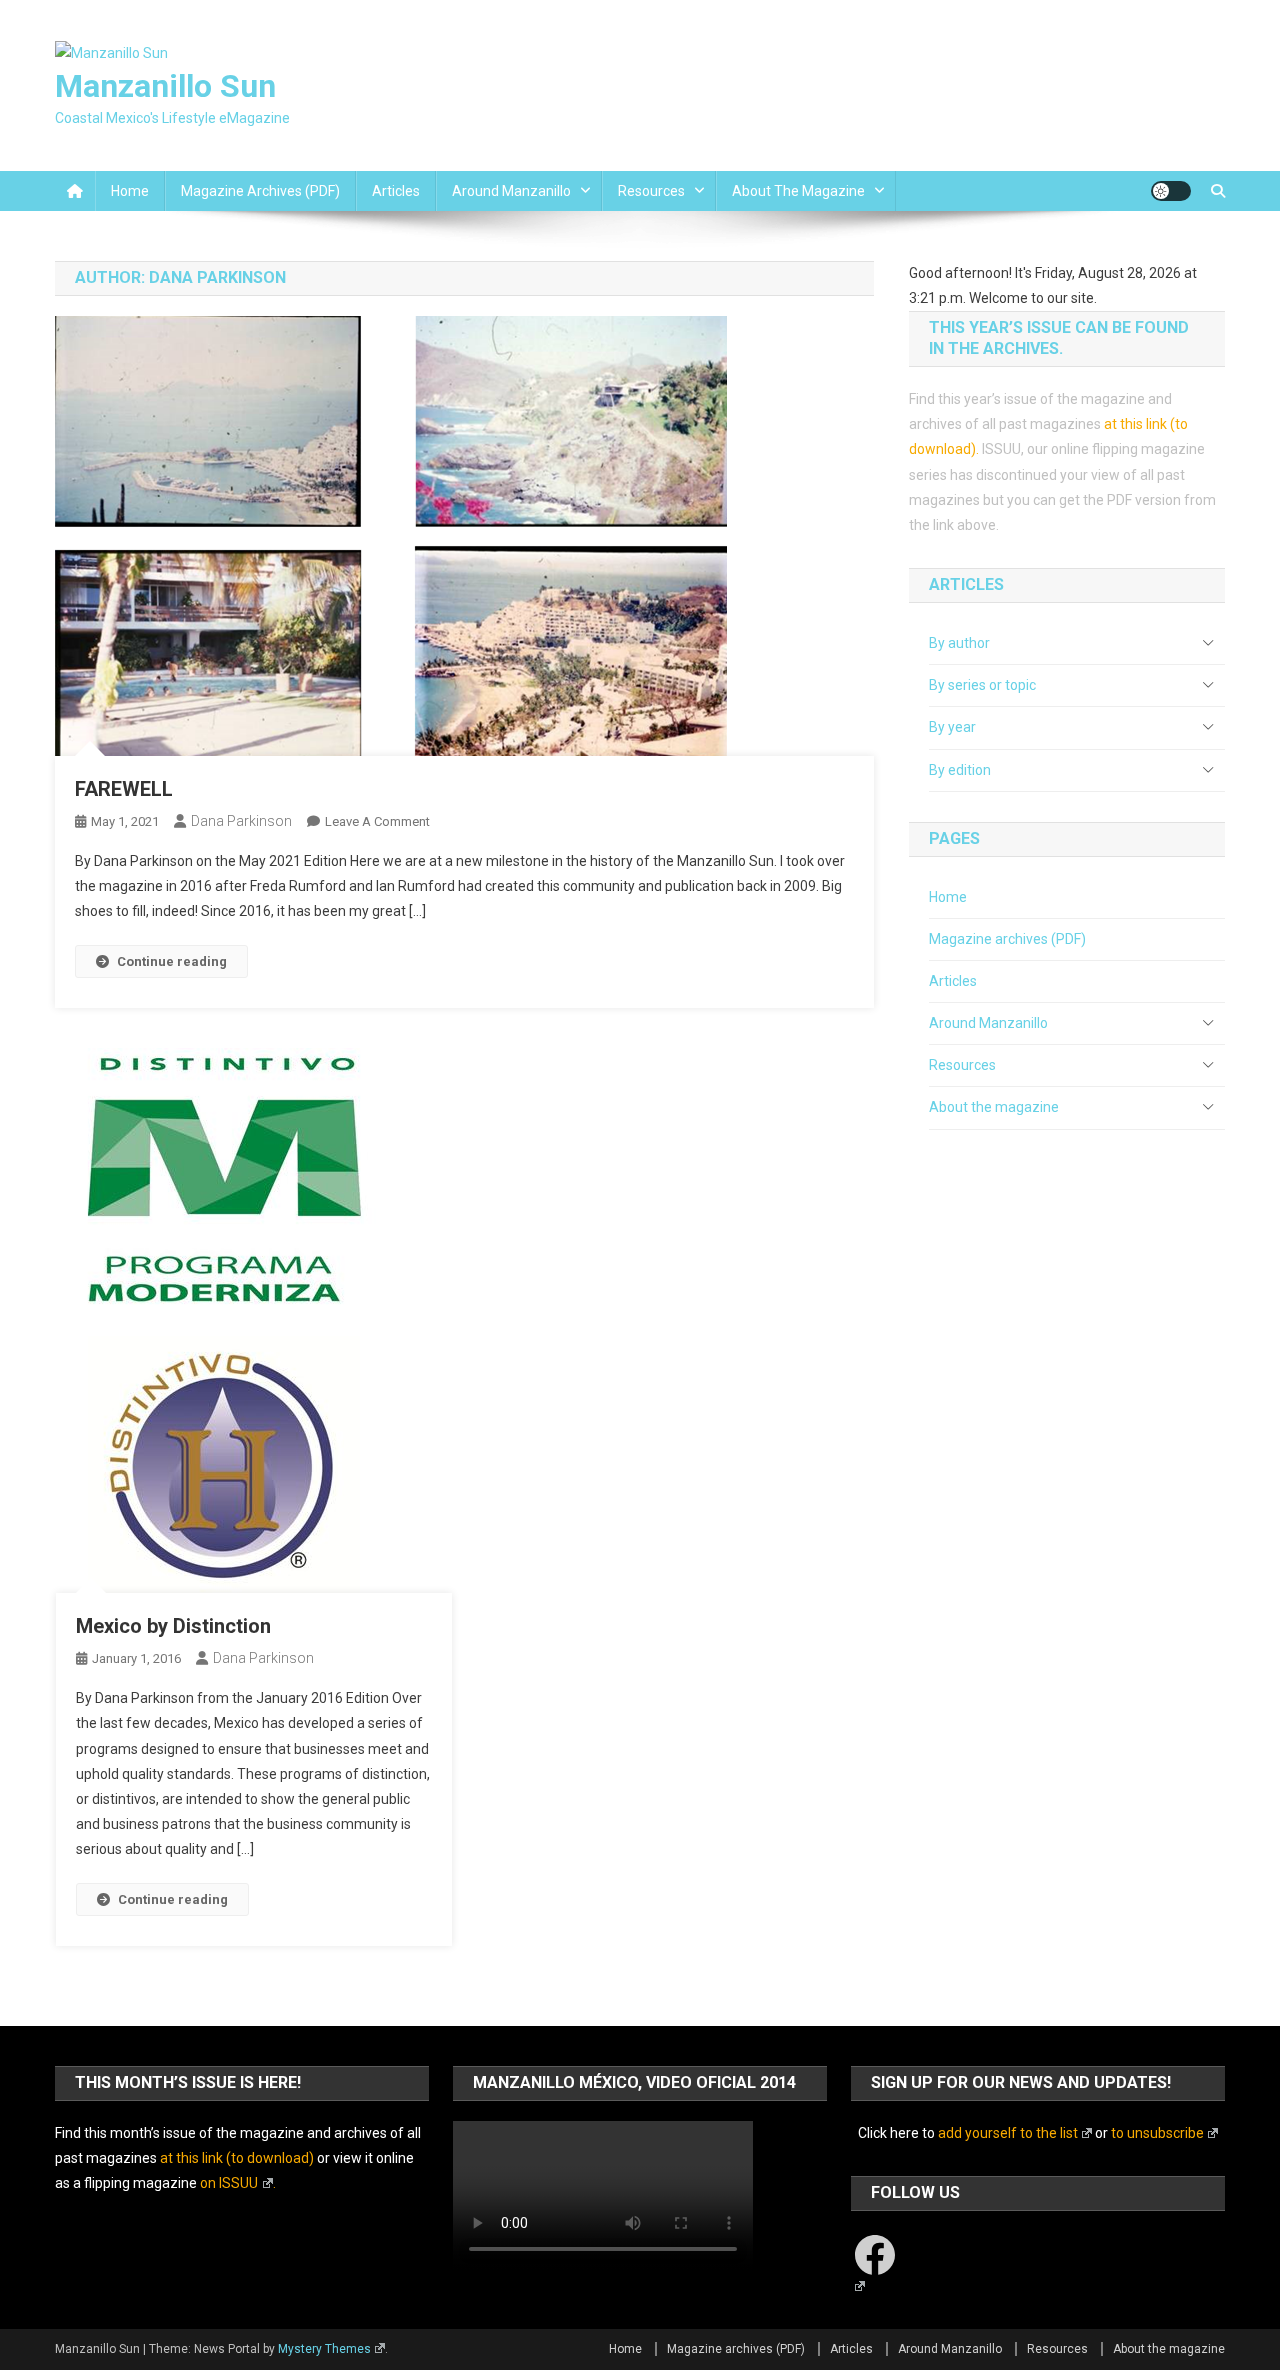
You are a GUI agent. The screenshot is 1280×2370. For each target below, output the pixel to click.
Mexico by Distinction (173, 1626)
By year (952, 727)
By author (959, 643)
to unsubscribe (1157, 2133)
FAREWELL (124, 789)
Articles (396, 191)
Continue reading (172, 961)
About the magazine (798, 191)
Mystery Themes (324, 2349)
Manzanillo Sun (165, 86)
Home (130, 191)
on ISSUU (229, 2183)
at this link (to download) (237, 2158)
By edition (960, 770)
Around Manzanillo (511, 191)
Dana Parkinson (241, 821)
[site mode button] (1171, 191)
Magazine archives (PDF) (260, 191)
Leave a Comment (377, 821)
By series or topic (982, 685)
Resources (651, 191)
